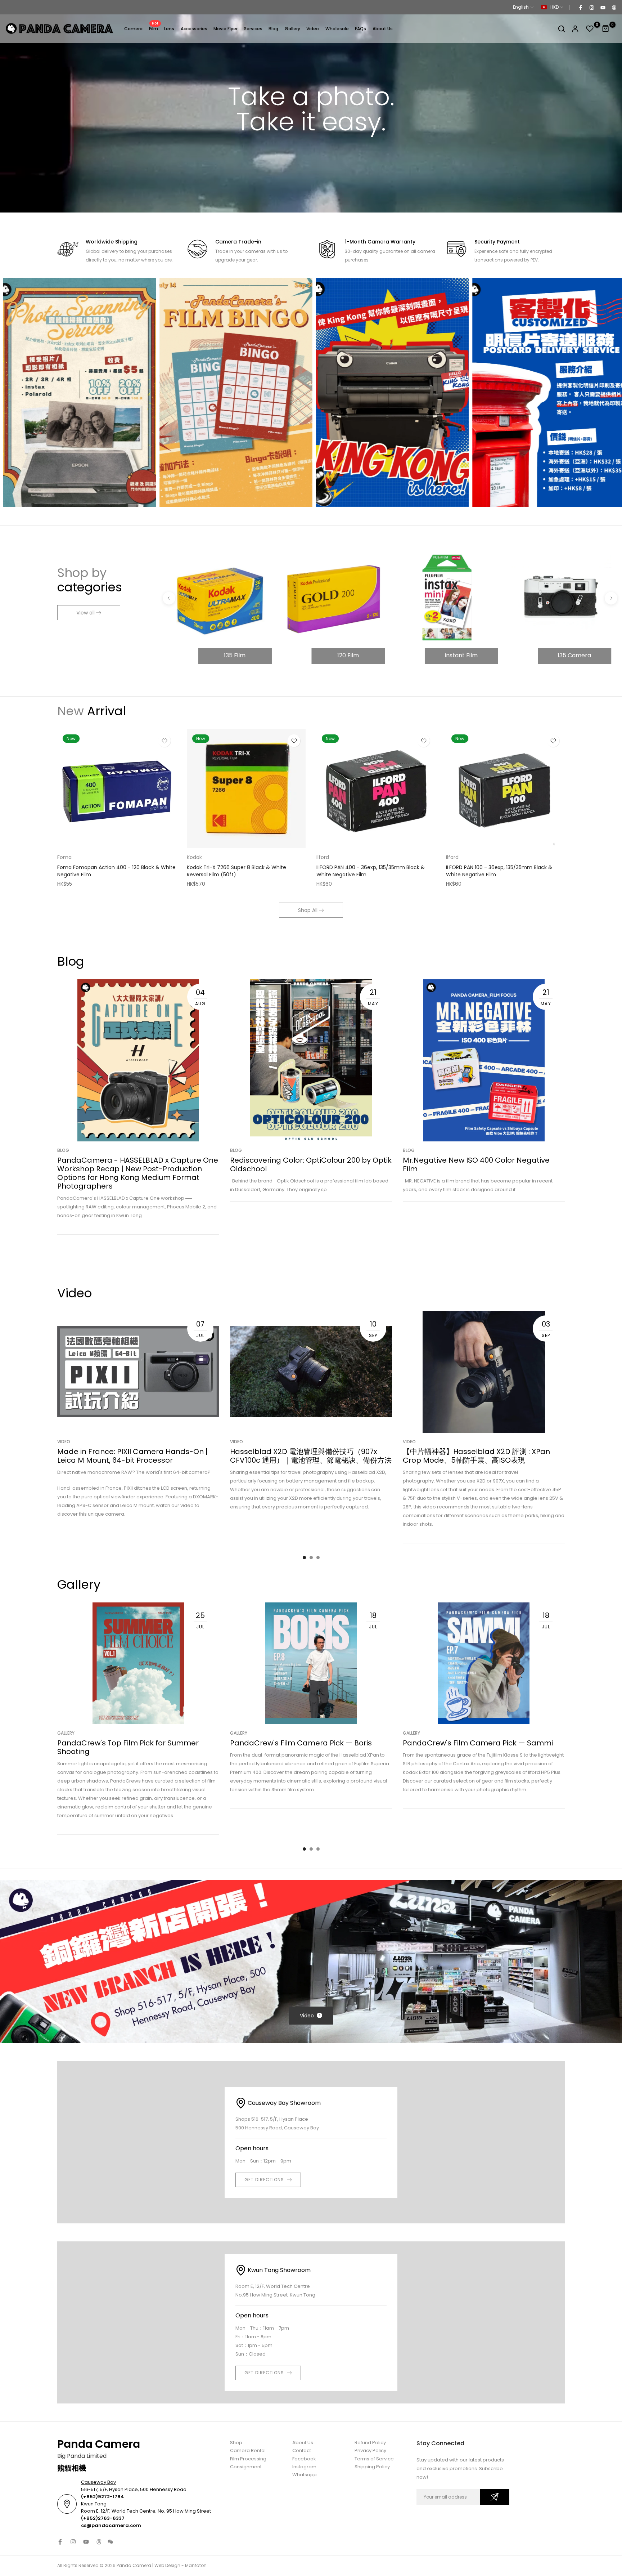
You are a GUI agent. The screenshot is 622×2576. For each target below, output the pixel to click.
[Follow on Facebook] (580, 7)
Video (313, 29)
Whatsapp (305, 2475)
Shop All (308, 910)
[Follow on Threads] (614, 7)
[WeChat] (111, 2542)
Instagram (304, 2467)
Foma (64, 857)
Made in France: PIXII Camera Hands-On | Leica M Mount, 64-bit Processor (132, 1456)
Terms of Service (374, 2459)
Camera (133, 29)
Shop (236, 2443)
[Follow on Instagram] (591, 7)
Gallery (292, 29)
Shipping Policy (372, 2467)
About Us (383, 29)
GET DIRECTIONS (264, 2180)
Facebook (304, 2459)
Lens (169, 29)
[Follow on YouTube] (603, 7)
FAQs (360, 29)
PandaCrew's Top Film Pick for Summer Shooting (128, 1747)
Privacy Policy (370, 2450)
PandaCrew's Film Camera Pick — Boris (301, 1743)
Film (154, 28)
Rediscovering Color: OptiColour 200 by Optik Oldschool (311, 1165)
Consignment (246, 2467)
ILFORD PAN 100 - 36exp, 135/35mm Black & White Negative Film (499, 871)
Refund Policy (370, 2443)
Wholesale (337, 29)
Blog (273, 29)
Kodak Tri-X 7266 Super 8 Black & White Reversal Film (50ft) (236, 871)
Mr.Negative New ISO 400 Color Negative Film (476, 1165)
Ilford (323, 857)
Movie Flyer (226, 29)
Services (253, 29)
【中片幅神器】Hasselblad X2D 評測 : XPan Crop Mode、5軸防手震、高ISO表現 (476, 1456)
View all (85, 613)
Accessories (194, 29)
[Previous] (169, 598)
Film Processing (248, 2459)
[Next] (611, 598)
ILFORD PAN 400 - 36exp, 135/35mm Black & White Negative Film (371, 871)
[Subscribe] (495, 2497)
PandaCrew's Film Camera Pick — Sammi (478, 1743)
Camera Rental (248, 2450)
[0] (590, 29)
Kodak (194, 857)
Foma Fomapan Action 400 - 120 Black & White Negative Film (116, 871)
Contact (302, 2450)
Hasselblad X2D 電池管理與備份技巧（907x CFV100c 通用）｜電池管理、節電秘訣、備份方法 (311, 1456)
